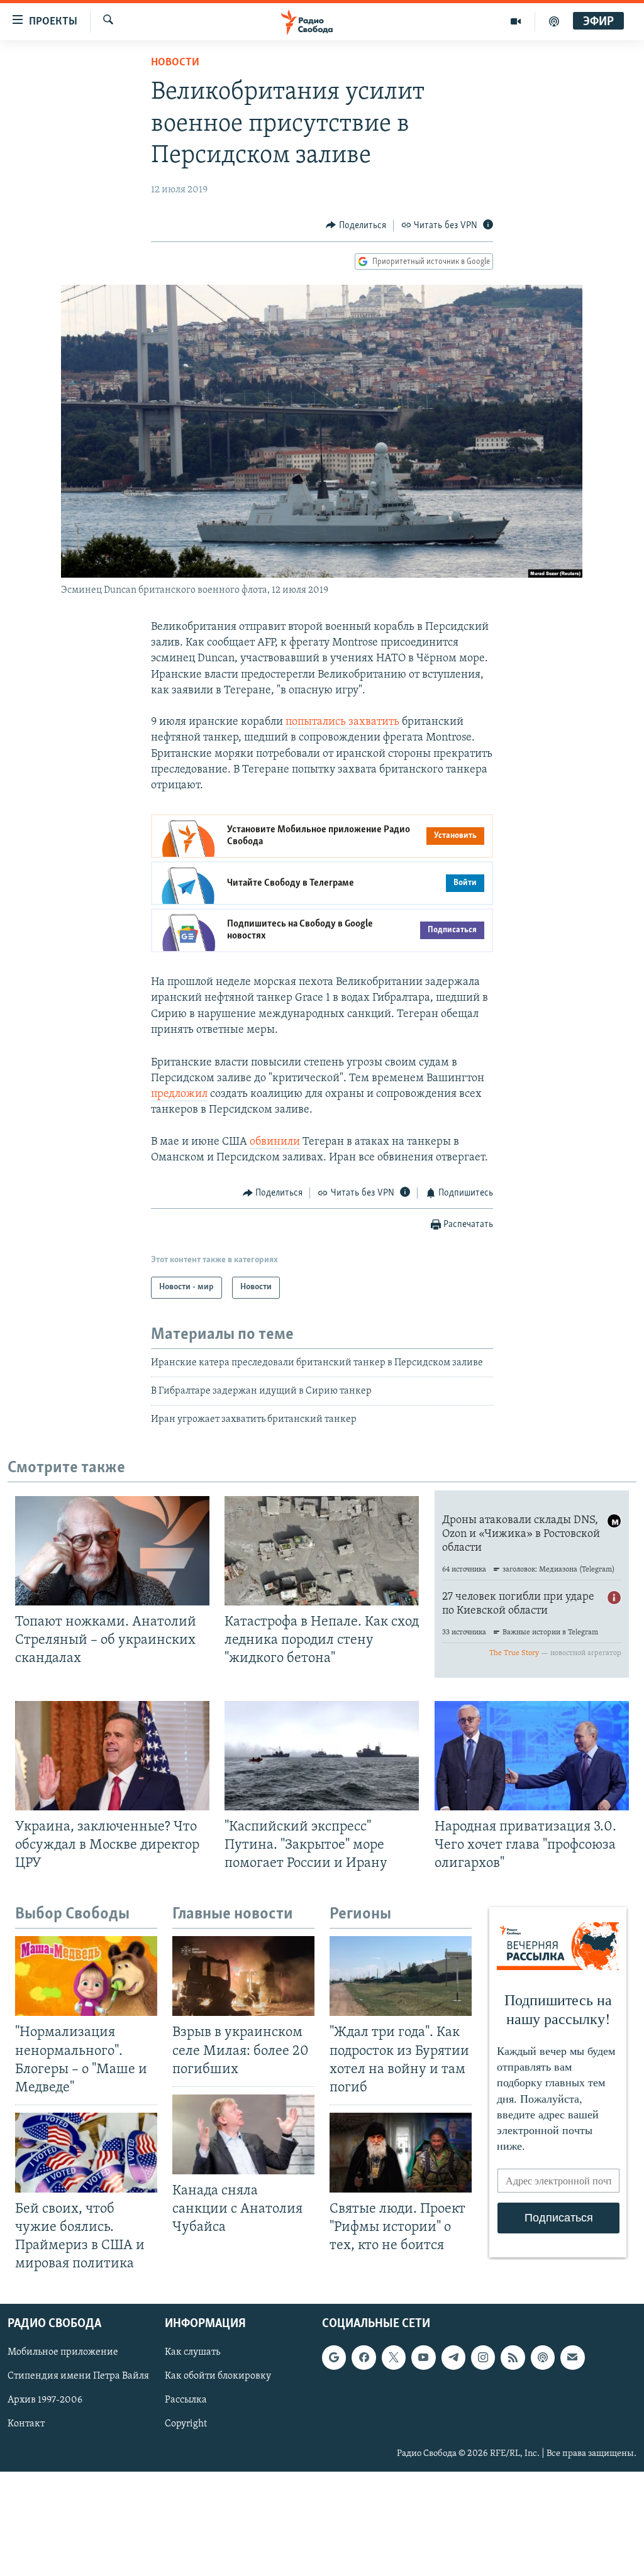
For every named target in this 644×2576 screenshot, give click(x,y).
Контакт (26, 2424)
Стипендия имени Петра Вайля (78, 2376)
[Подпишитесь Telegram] (453, 2357)
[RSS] (513, 2357)
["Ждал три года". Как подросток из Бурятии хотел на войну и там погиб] (401, 1976)
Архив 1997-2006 (45, 2400)
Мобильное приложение (63, 2352)
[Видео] (516, 21)
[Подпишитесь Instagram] (483, 2357)
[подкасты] (554, 21)
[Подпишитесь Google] (334, 2357)
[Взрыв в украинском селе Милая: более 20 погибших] (243, 1976)
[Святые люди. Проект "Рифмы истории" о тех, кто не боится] (401, 2153)
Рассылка (186, 2400)
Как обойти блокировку (218, 2376)
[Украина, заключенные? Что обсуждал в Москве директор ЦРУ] (112, 1756)
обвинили (275, 1142)
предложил (179, 1094)
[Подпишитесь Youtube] (423, 2357)
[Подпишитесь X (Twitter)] (394, 2357)
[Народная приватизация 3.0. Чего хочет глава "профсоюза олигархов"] (532, 1756)
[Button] (356, 226)
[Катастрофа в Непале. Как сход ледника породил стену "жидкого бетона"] (322, 1551)
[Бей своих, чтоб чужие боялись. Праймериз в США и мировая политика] (86, 2153)
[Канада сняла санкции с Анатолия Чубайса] (243, 2134)
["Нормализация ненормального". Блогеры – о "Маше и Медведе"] (86, 1976)
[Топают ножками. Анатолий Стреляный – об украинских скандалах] (112, 1551)
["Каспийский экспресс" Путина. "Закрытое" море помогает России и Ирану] (322, 1756)
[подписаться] (572, 2357)
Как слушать (192, 2352)
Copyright (186, 2424)
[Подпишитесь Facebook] (364, 2357)
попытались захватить (342, 722)
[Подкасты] (543, 2357)
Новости (175, 63)
